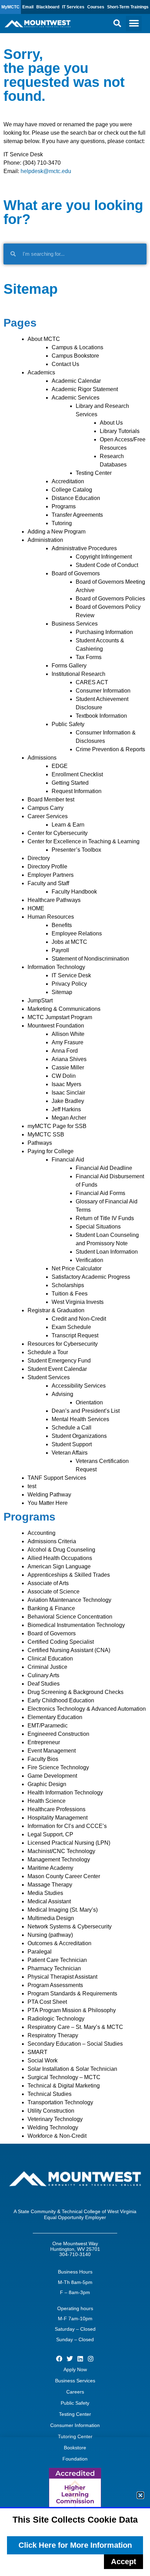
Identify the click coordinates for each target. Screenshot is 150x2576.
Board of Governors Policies (110, 599)
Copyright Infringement (104, 557)
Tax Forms (89, 657)
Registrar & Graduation (56, 1310)
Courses (96, 7)
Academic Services (76, 398)
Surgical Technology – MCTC (64, 2077)
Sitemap (62, 992)
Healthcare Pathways (54, 900)
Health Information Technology (65, 1793)
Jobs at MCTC (69, 942)
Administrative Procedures (84, 548)
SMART (37, 2052)
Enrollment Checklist (77, 774)
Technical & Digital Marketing (64, 2086)
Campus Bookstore (75, 356)
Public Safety (68, 724)
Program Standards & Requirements (72, 1993)
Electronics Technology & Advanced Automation (87, 1709)
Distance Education (76, 498)
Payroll (60, 950)
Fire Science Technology (58, 1767)
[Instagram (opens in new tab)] (91, 2359)
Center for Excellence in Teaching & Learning (84, 841)
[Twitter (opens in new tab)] (70, 2359)
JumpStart (40, 1000)
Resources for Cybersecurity (63, 1344)
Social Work (43, 2060)
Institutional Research (78, 674)
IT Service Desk (71, 975)
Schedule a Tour (48, 1352)
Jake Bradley (68, 1101)
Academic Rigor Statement (85, 389)
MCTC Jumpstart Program (60, 1017)
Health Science (47, 1801)
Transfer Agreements (77, 515)
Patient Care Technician (57, 1960)
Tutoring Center (75, 2436)
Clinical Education (50, 1659)
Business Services (75, 624)
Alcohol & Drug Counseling (61, 1550)
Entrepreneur (44, 1742)
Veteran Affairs (70, 1453)
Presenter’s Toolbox (76, 850)
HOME (36, 908)
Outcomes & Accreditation (59, 1943)
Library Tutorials (120, 431)
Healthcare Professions (57, 1809)
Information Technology (56, 967)
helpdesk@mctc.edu (46, 171)
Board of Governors (76, 573)
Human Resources (51, 917)
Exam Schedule (71, 1327)
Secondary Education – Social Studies (75, 2044)
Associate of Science (54, 1592)
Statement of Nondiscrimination (90, 959)
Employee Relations (77, 934)
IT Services (73, 7)
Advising (62, 1394)
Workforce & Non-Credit (57, 2136)
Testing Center (94, 473)
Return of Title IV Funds (105, 1218)
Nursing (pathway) (50, 1935)
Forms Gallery (69, 666)
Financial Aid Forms (100, 1193)
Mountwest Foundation (56, 1026)
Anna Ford (65, 1051)
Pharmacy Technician (54, 1968)
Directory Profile (47, 867)
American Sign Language (59, 1566)
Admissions (42, 758)
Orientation (89, 1402)
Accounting (42, 1533)
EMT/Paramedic (48, 1726)
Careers (75, 2392)
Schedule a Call (72, 1428)
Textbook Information (101, 716)
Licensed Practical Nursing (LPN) (69, 1843)
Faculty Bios (43, 1759)
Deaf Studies (44, 1684)
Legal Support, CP (50, 1834)
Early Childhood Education (61, 1700)
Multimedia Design (51, 1918)
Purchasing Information (104, 632)
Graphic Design (47, 1784)
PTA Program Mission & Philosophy (72, 2010)
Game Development (52, 1776)
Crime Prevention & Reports (110, 749)
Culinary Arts (43, 1675)
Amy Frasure (67, 1042)
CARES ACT (92, 682)
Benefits (62, 925)
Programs (64, 506)
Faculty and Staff (48, 883)
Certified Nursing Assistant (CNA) (69, 1650)
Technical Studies (50, 2094)
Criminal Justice (47, 1667)
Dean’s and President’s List (86, 1411)
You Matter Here (48, 1503)
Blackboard (48, 7)
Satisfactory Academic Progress (91, 1277)
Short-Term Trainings (128, 7)
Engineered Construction (58, 1734)
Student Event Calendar (57, 1369)
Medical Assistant (49, 1901)
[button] (117, 23)
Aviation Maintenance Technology (69, 1600)
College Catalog (72, 490)
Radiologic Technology (56, 2019)
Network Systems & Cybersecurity (70, 1927)
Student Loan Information (107, 1252)
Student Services (49, 1377)
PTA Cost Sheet (47, 2002)
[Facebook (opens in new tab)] (59, 2359)
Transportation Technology (60, 2102)
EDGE (60, 766)
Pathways (40, 1143)
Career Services (48, 816)
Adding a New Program (57, 532)
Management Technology (59, 1860)
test (32, 1486)
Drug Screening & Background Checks (76, 1692)
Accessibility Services (79, 1386)
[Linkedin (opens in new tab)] (80, 2359)
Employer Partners (51, 875)
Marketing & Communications (64, 1009)
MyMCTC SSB (46, 1134)
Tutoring (62, 523)
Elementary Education (55, 1717)
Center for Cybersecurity (58, 833)
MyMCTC (10, 7)
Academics (41, 372)
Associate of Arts (48, 1583)
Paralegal (40, 1952)
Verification (89, 1260)
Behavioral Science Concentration (70, 1617)
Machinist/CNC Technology (61, 1851)
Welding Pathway (49, 1495)
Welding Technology (53, 2127)
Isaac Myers (66, 1084)
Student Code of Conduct (107, 565)
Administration (45, 540)
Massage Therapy (50, 1885)
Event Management (52, 1751)
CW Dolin (64, 1076)
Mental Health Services (80, 1419)
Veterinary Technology (55, 2119)
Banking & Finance (51, 1608)
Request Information (77, 791)
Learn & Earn (68, 825)
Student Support (72, 1444)
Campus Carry (46, 808)
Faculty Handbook (74, 892)
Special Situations (98, 1227)
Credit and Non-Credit (79, 1319)
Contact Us (65, 364)
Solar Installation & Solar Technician (72, 2069)
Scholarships (68, 1285)
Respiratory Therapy (53, 2035)
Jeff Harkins (66, 1109)
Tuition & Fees (70, 1294)
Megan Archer (69, 1118)
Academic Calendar (76, 381)
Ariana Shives (69, 1059)
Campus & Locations (77, 347)
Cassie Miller (68, 1067)
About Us (111, 423)
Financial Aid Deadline (104, 1168)
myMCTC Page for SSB (57, 1126)
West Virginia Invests (78, 1302)
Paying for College (51, 1151)
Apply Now (75, 2369)
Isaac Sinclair (68, 1093)
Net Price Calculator (77, 1268)
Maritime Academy (50, 1868)
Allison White (68, 1034)
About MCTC (44, 339)
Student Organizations (79, 1436)
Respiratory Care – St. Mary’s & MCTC (75, 2027)
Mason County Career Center (64, 1876)
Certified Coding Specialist (61, 1642)
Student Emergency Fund (59, 1361)
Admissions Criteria (52, 1541)
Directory (39, 858)
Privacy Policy (69, 984)
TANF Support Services (57, 1478)
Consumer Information (103, 691)
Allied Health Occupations (60, 1558)
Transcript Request (75, 1335)
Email (28, 7)
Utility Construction (51, 2111)
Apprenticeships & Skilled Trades (69, 1575)
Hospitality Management (58, 1818)
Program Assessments (55, 1985)
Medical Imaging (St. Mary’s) (63, 1910)
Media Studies (45, 1893)
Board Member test (51, 800)
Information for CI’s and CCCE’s (67, 1826)
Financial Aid (68, 1160)
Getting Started (70, 783)
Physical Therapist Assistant (62, 1977)
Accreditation (68, 481)
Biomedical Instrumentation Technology (76, 1625)
